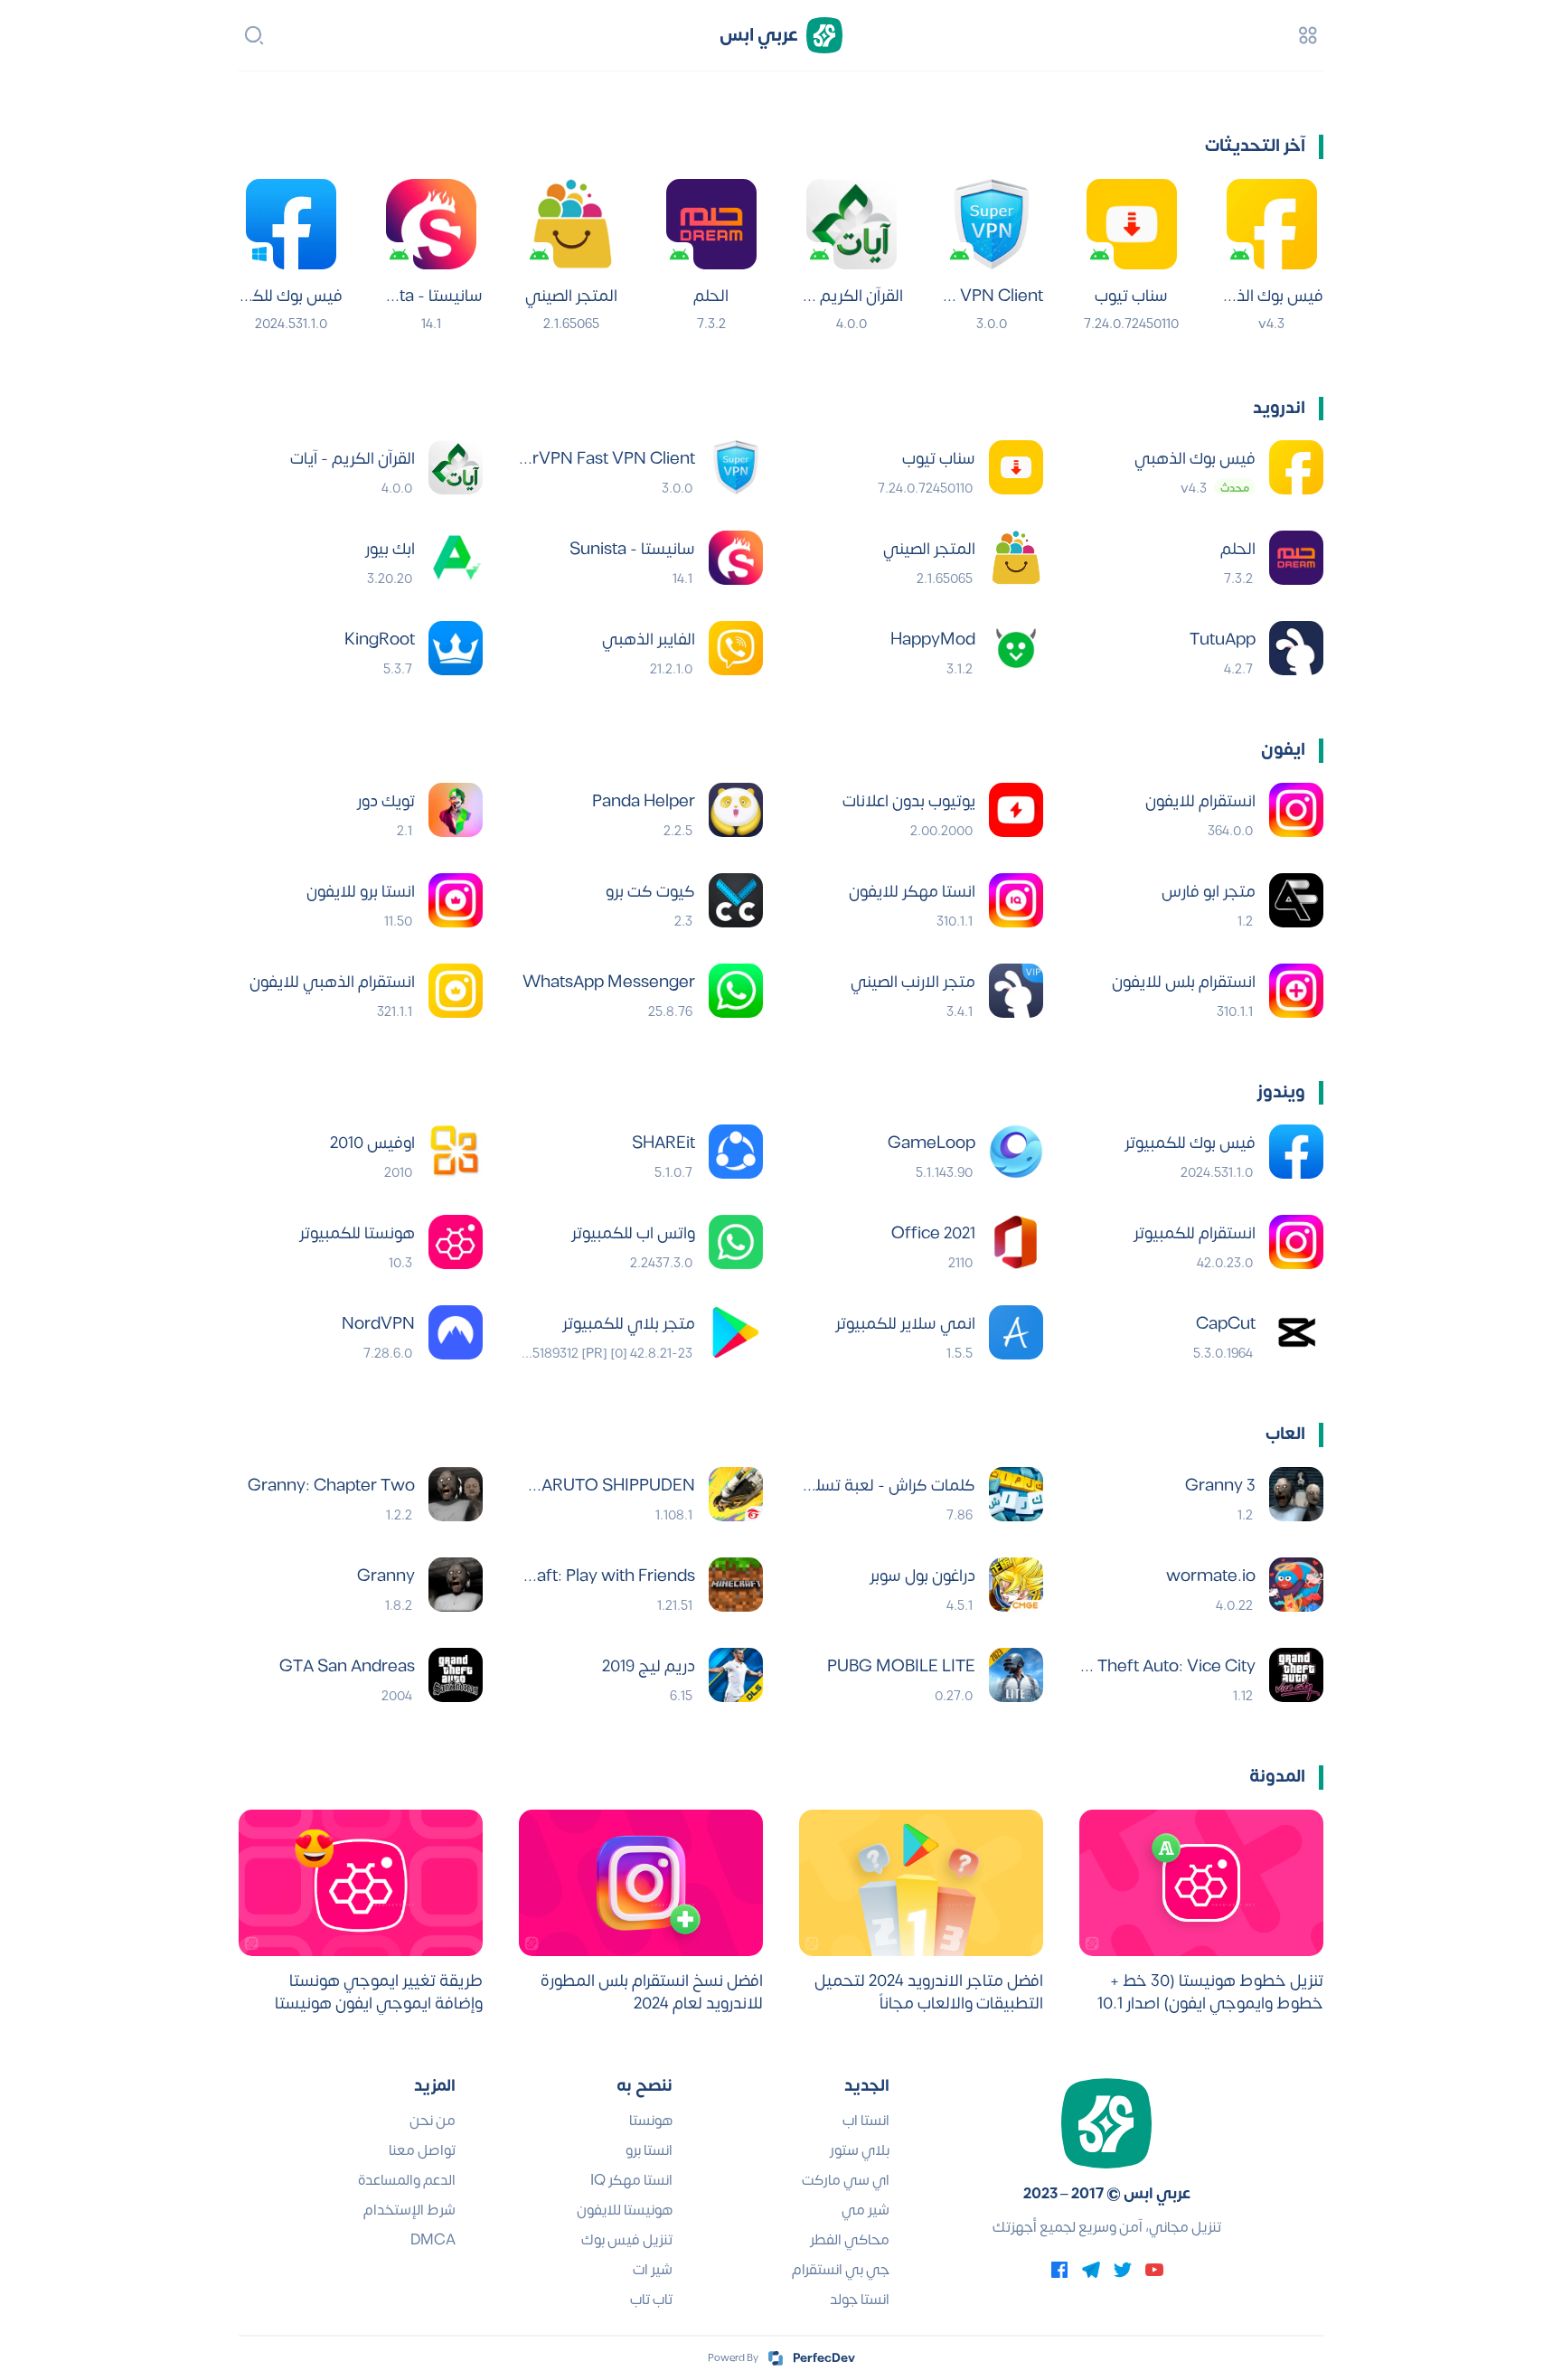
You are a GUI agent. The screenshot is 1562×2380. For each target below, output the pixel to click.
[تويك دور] (456, 810)
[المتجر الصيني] (571, 224)
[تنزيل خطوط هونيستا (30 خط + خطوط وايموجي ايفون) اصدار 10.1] (1201, 1883)
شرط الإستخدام (409, 2210)
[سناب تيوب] (1132, 224)
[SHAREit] (736, 1152)
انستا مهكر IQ (631, 2180)
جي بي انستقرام (841, 2270)
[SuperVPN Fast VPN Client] (992, 224)
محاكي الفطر (850, 2240)
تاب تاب (651, 2300)
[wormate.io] (1296, 1585)
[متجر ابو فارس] (1296, 900)
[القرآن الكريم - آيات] (852, 224)
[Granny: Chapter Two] (456, 1494)
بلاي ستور (860, 2150)
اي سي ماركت (846, 2180)
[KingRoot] (456, 648)
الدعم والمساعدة (407, 2180)
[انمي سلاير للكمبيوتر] (1016, 1332)
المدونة (1277, 1777)
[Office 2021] (1016, 1242)
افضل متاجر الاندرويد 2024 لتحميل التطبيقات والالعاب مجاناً (929, 1992)
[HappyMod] (1016, 648)
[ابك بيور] (456, 558)
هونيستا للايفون (625, 2210)
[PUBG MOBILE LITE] (1016, 1675)
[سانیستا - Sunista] (431, 224)
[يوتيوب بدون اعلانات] (1016, 810)
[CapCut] (1296, 1332)
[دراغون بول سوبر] (1016, 1585)
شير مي (866, 2210)
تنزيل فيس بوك (627, 2240)
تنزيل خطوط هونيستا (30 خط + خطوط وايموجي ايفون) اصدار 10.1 (1210, 1992)
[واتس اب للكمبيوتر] (736, 1242)
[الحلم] (711, 224)
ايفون (1283, 750)
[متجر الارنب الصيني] (1016, 991)
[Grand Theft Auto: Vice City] (1296, 1675)
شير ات (653, 2270)
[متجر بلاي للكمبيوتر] (736, 1332)
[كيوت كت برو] (736, 900)
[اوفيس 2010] (456, 1152)
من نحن (433, 2121)
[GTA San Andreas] (456, 1675)
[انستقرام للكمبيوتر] (1296, 1242)
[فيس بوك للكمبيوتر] (291, 224)
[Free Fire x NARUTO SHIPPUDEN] (736, 1494)
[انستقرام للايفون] (1296, 810)
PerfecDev (824, 2358)
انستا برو (649, 2150)
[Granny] (456, 1585)
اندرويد (1279, 408)
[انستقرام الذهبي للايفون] (456, 991)
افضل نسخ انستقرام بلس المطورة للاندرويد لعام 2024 (652, 1992)
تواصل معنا (422, 2150)
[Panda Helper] (736, 810)
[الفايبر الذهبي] (736, 648)
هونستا (651, 2121)
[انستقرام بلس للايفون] (1296, 991)
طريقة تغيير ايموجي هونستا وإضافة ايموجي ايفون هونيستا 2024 (379, 1992)
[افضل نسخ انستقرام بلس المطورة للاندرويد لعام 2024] (641, 1883)
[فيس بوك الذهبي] (1272, 224)
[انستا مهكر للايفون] (1016, 900)
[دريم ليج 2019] (736, 1675)
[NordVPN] (456, 1332)
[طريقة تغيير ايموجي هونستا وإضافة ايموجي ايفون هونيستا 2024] (361, 1883)
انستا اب (866, 2121)
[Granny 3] (1296, 1494)
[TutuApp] (1296, 648)
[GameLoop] (1016, 1152)
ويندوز (1281, 1092)
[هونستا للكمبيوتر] (456, 1242)
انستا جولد (860, 2300)
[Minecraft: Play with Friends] (736, 1585)
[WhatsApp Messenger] (736, 991)
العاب (1285, 1434)
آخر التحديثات (1255, 146)
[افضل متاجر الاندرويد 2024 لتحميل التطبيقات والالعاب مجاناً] (921, 1883)
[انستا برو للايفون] (456, 900)
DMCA (433, 2240)
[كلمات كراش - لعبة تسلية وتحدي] (1016, 1494)
